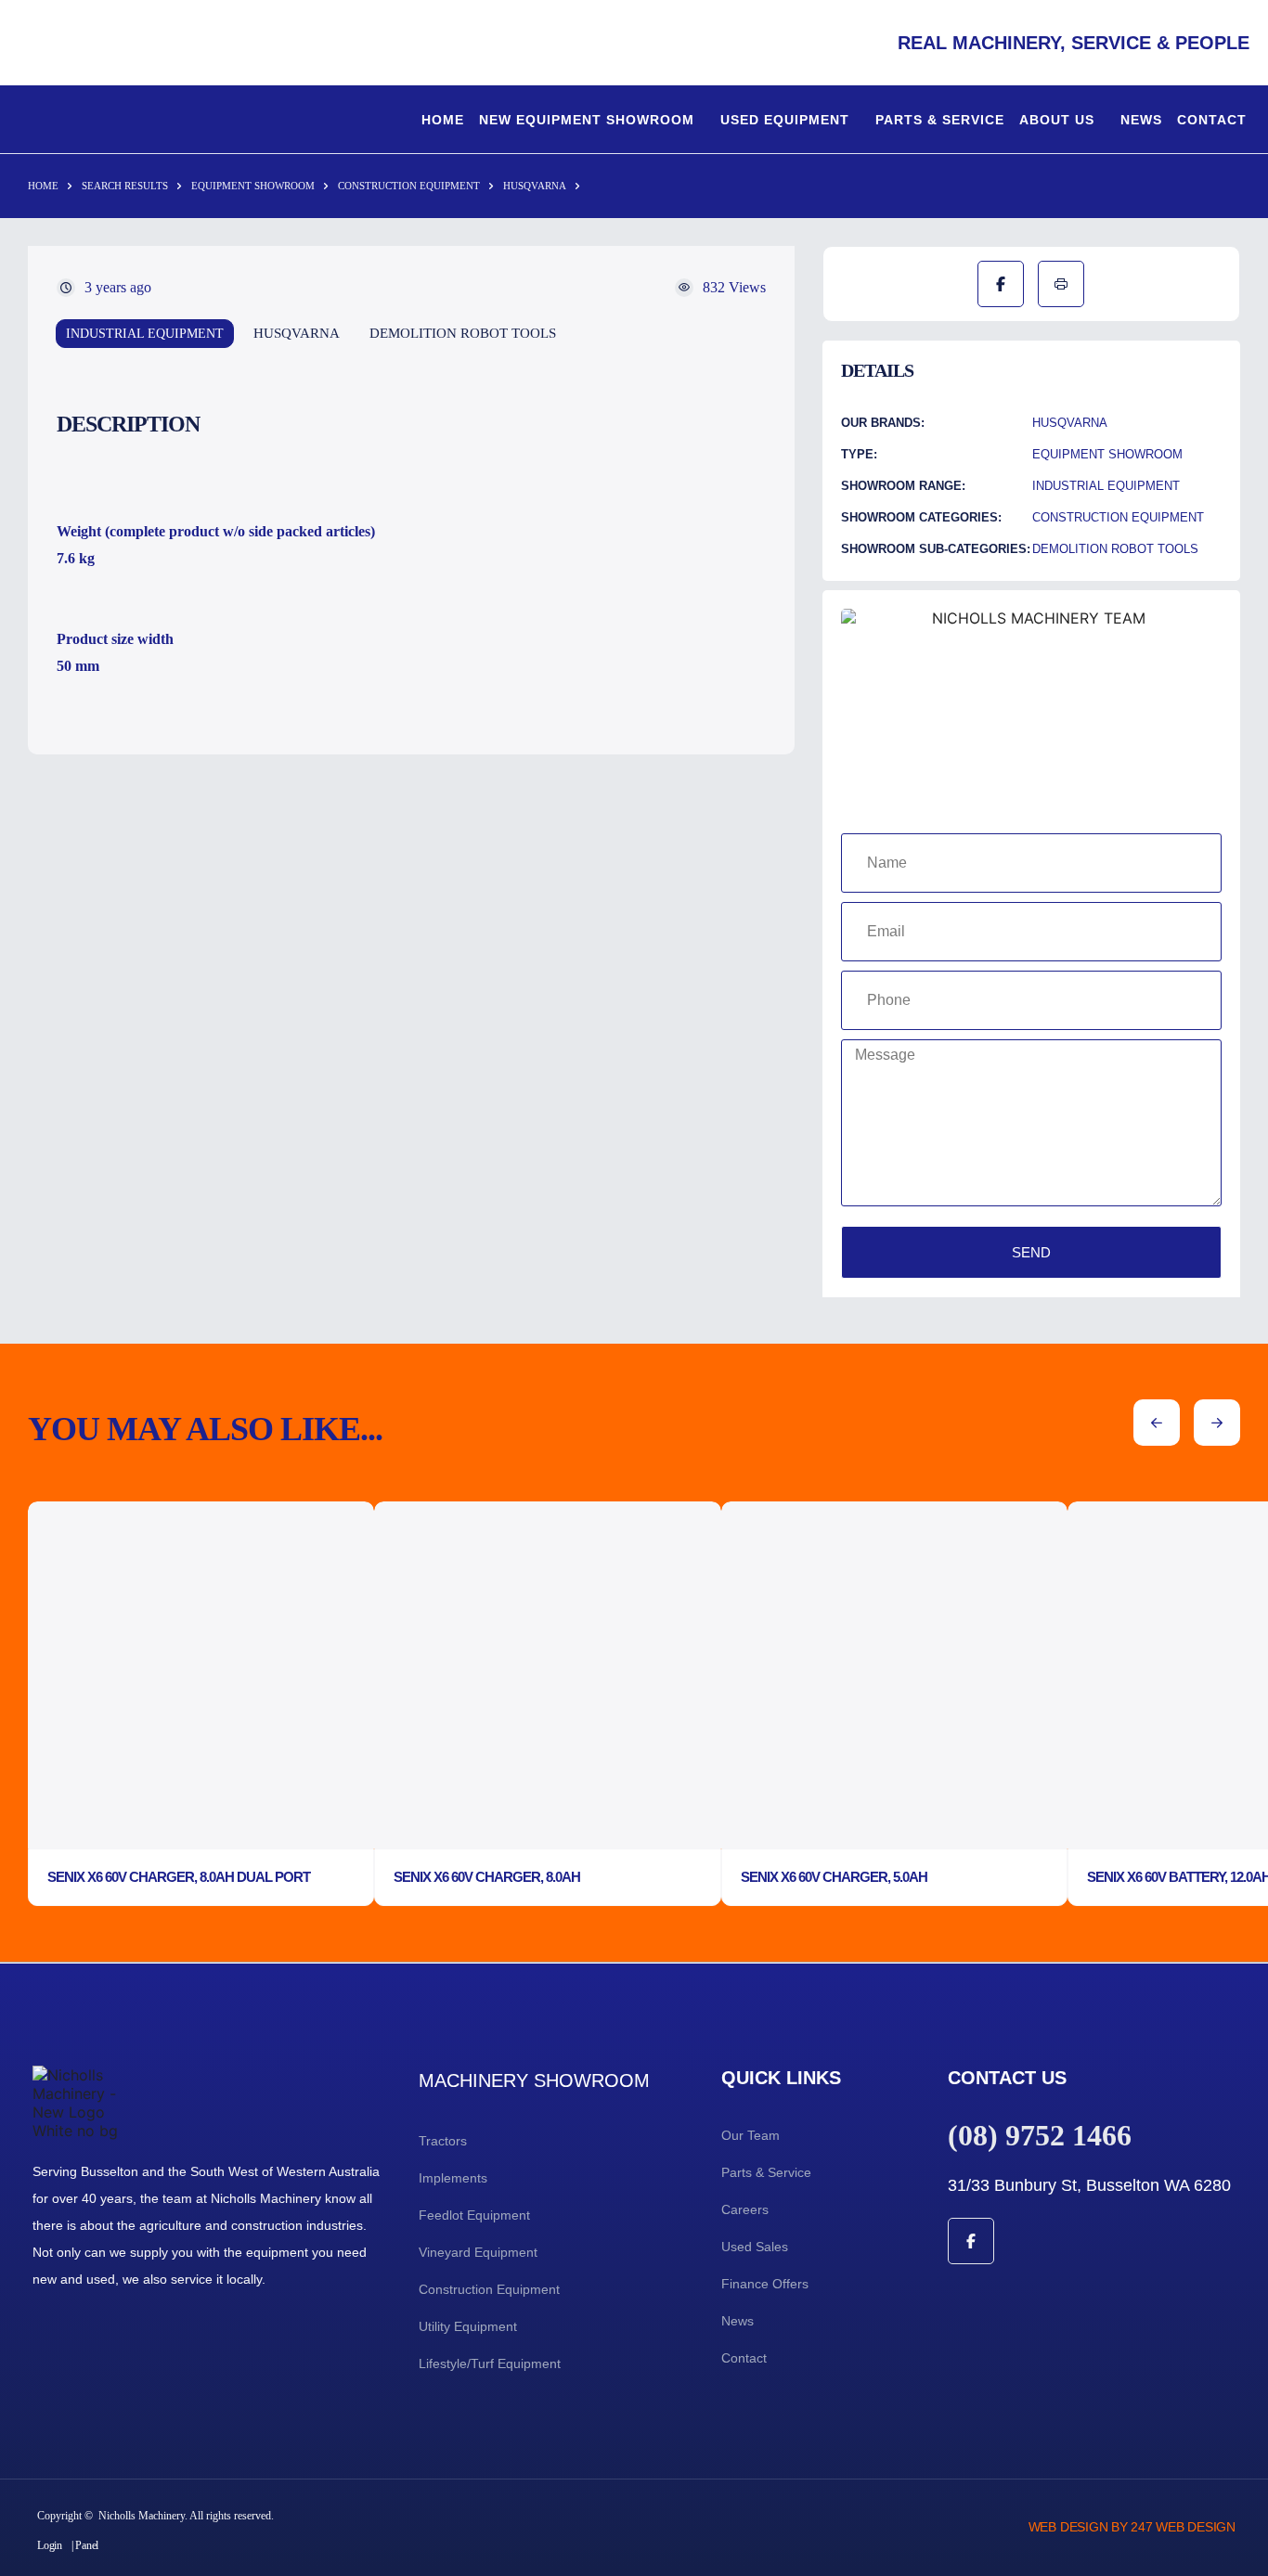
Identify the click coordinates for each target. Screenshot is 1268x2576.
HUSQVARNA (535, 186)
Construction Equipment (409, 186)
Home (443, 120)
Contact (1212, 120)
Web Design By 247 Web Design (1132, 2527)
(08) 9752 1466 (1040, 2135)
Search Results (125, 186)
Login (50, 2545)
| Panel (85, 2545)
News (1141, 120)
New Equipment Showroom (587, 120)
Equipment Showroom (253, 186)
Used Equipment (785, 120)
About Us (1057, 120)
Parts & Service (940, 120)
